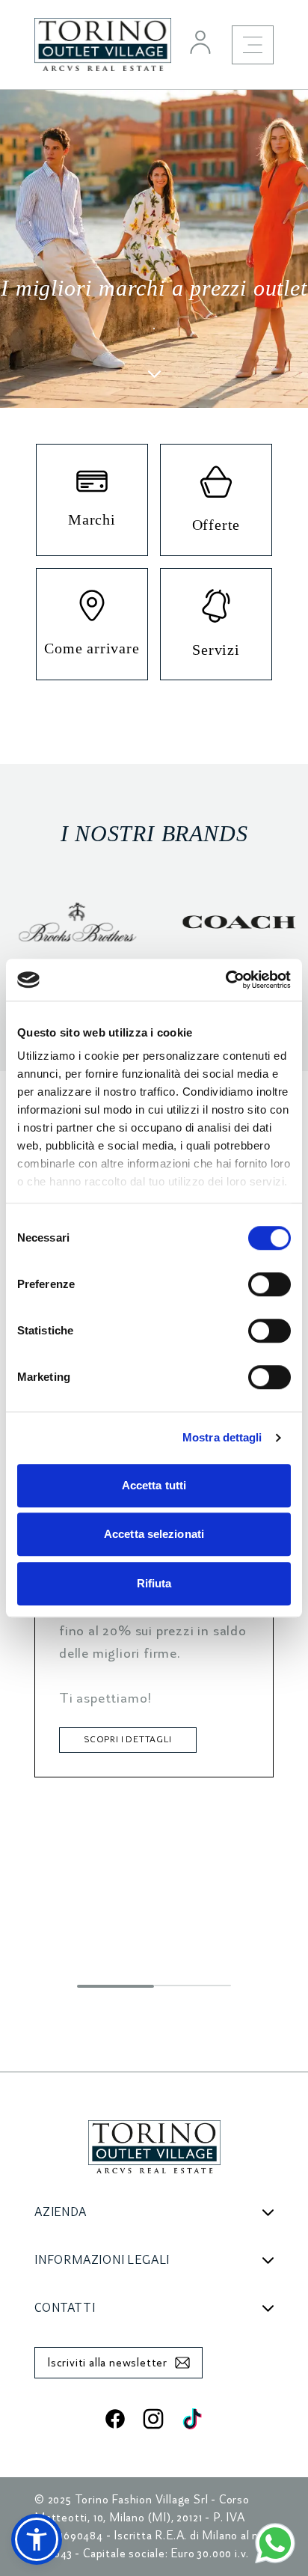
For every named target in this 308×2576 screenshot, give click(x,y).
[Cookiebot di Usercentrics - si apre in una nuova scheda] (225, 980)
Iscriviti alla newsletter (107, 2363)
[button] (37, 2539)
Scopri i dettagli (128, 1740)
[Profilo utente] (200, 42)
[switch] (269, 1284)
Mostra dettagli (222, 1437)
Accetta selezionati (154, 1534)
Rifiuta (154, 1583)
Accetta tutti (154, 1485)
